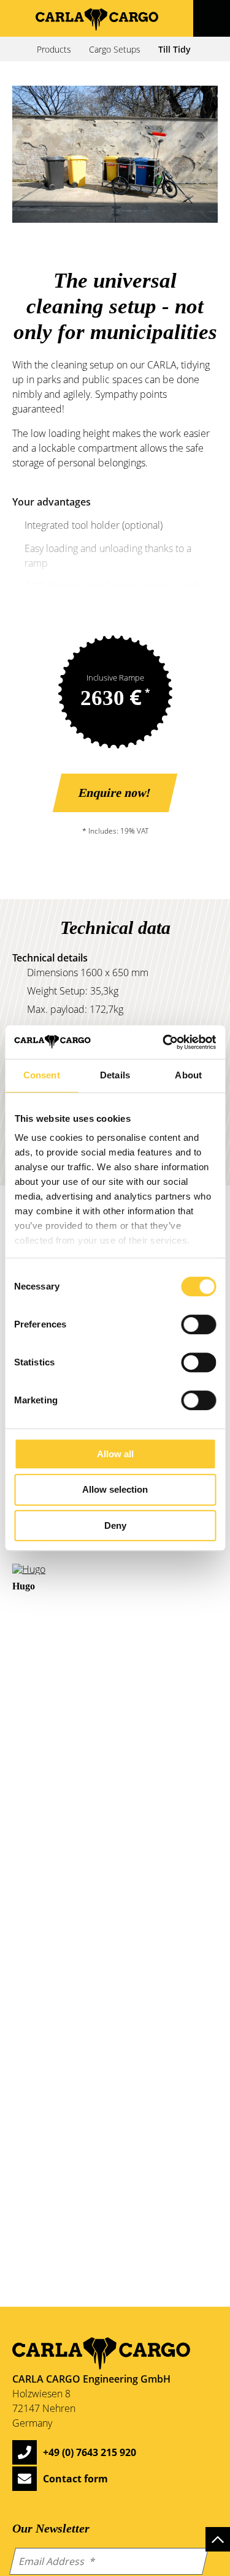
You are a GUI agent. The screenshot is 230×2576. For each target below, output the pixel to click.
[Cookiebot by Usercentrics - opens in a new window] (164, 1042)
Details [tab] (115, 1075)
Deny (115, 1525)
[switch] (198, 1324)
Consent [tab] (42, 1075)
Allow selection (115, 1489)
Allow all (115, 1454)
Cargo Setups (115, 49)
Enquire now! (115, 793)
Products (54, 49)
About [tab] (188, 1075)
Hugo (24, 1586)
